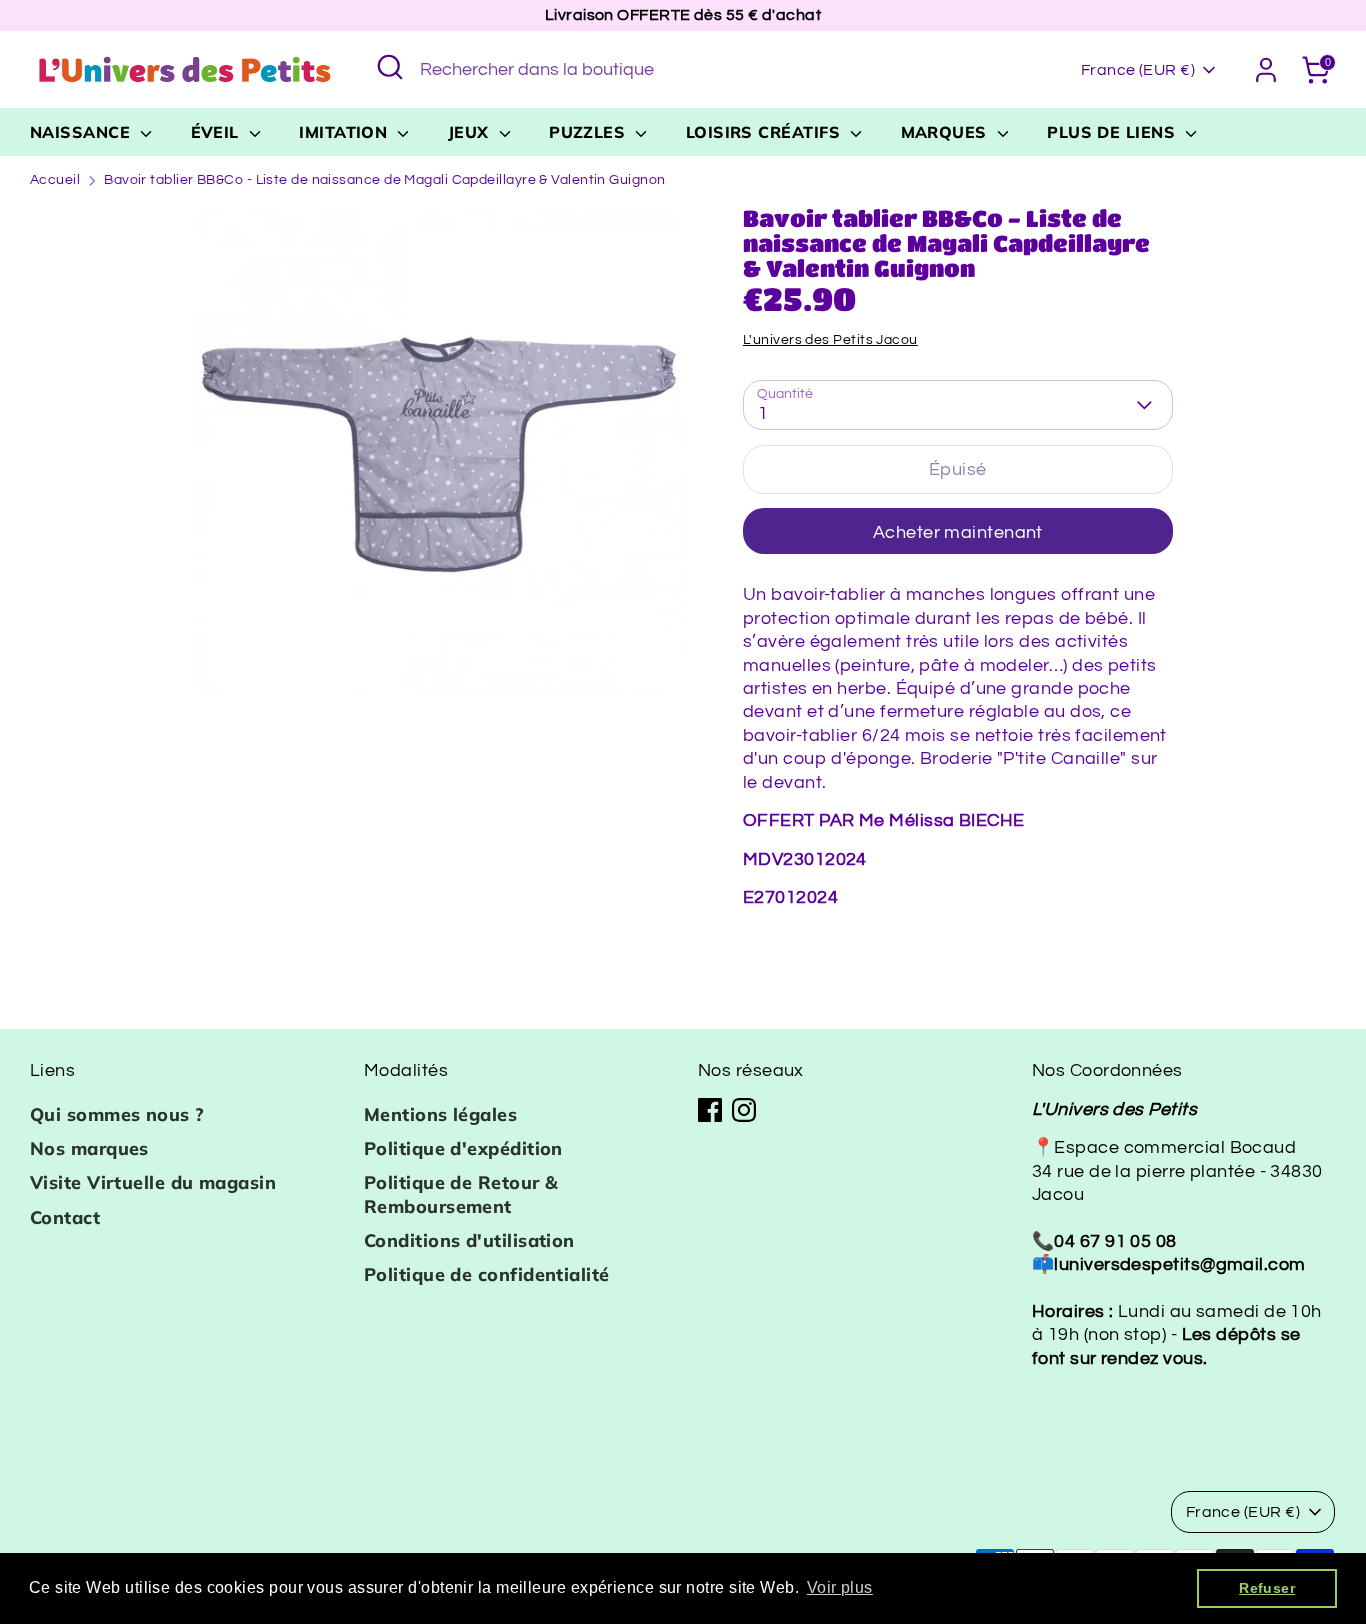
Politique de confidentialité (487, 1274)
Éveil (218, 132)
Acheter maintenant (958, 532)
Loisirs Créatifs (766, 132)
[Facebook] (710, 1110)
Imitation (346, 132)
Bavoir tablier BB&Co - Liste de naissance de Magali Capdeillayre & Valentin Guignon (384, 180)
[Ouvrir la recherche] (390, 67)
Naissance (83, 132)
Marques (947, 132)
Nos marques (89, 1148)
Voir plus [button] (840, 1587)
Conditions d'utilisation (469, 1240)
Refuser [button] (1267, 1588)
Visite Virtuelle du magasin (153, 1182)
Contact (65, 1217)
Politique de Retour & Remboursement (461, 1194)
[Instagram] (744, 1110)
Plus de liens (1113, 132)
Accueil (55, 180)
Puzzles (590, 132)
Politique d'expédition (463, 1148)
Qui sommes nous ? (117, 1114)
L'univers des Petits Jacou (830, 340)
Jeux (471, 132)
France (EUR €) (1138, 70)
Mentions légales (440, 1114)
